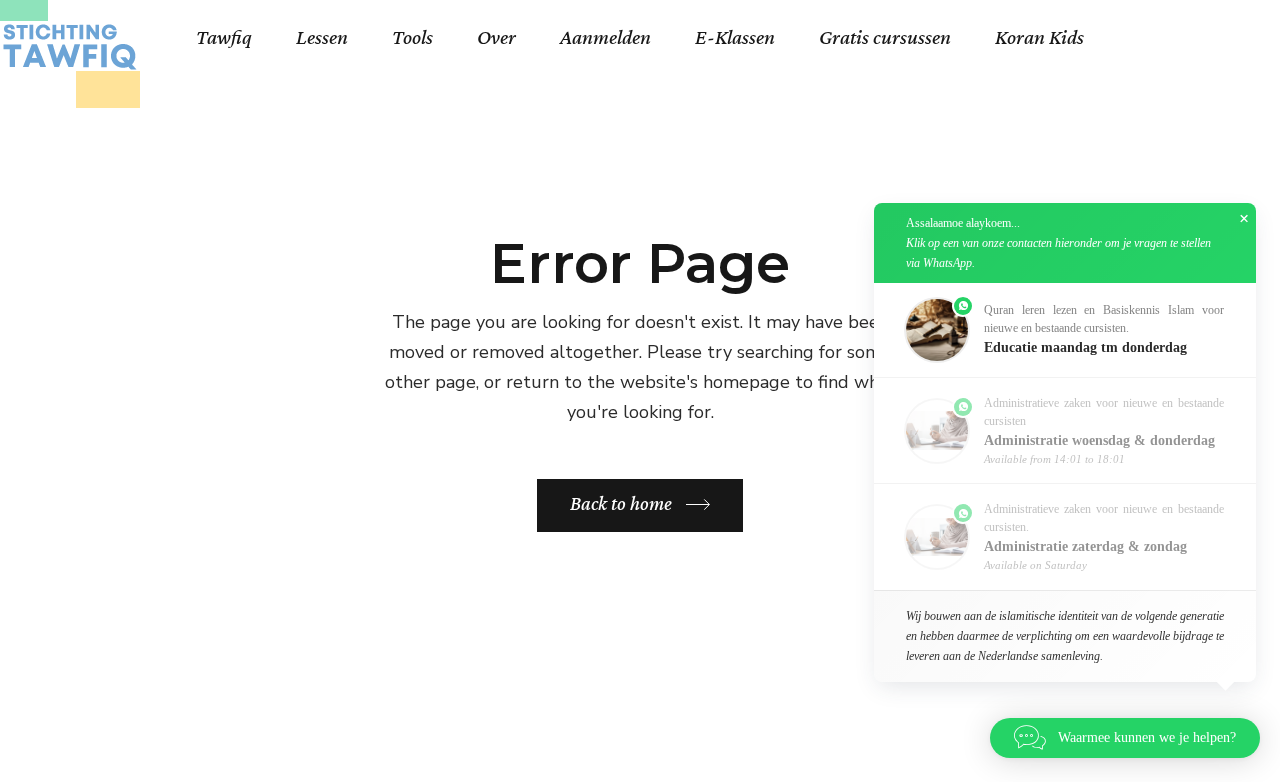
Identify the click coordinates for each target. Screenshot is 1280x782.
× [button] (1244, 219)
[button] (1065, 330)
